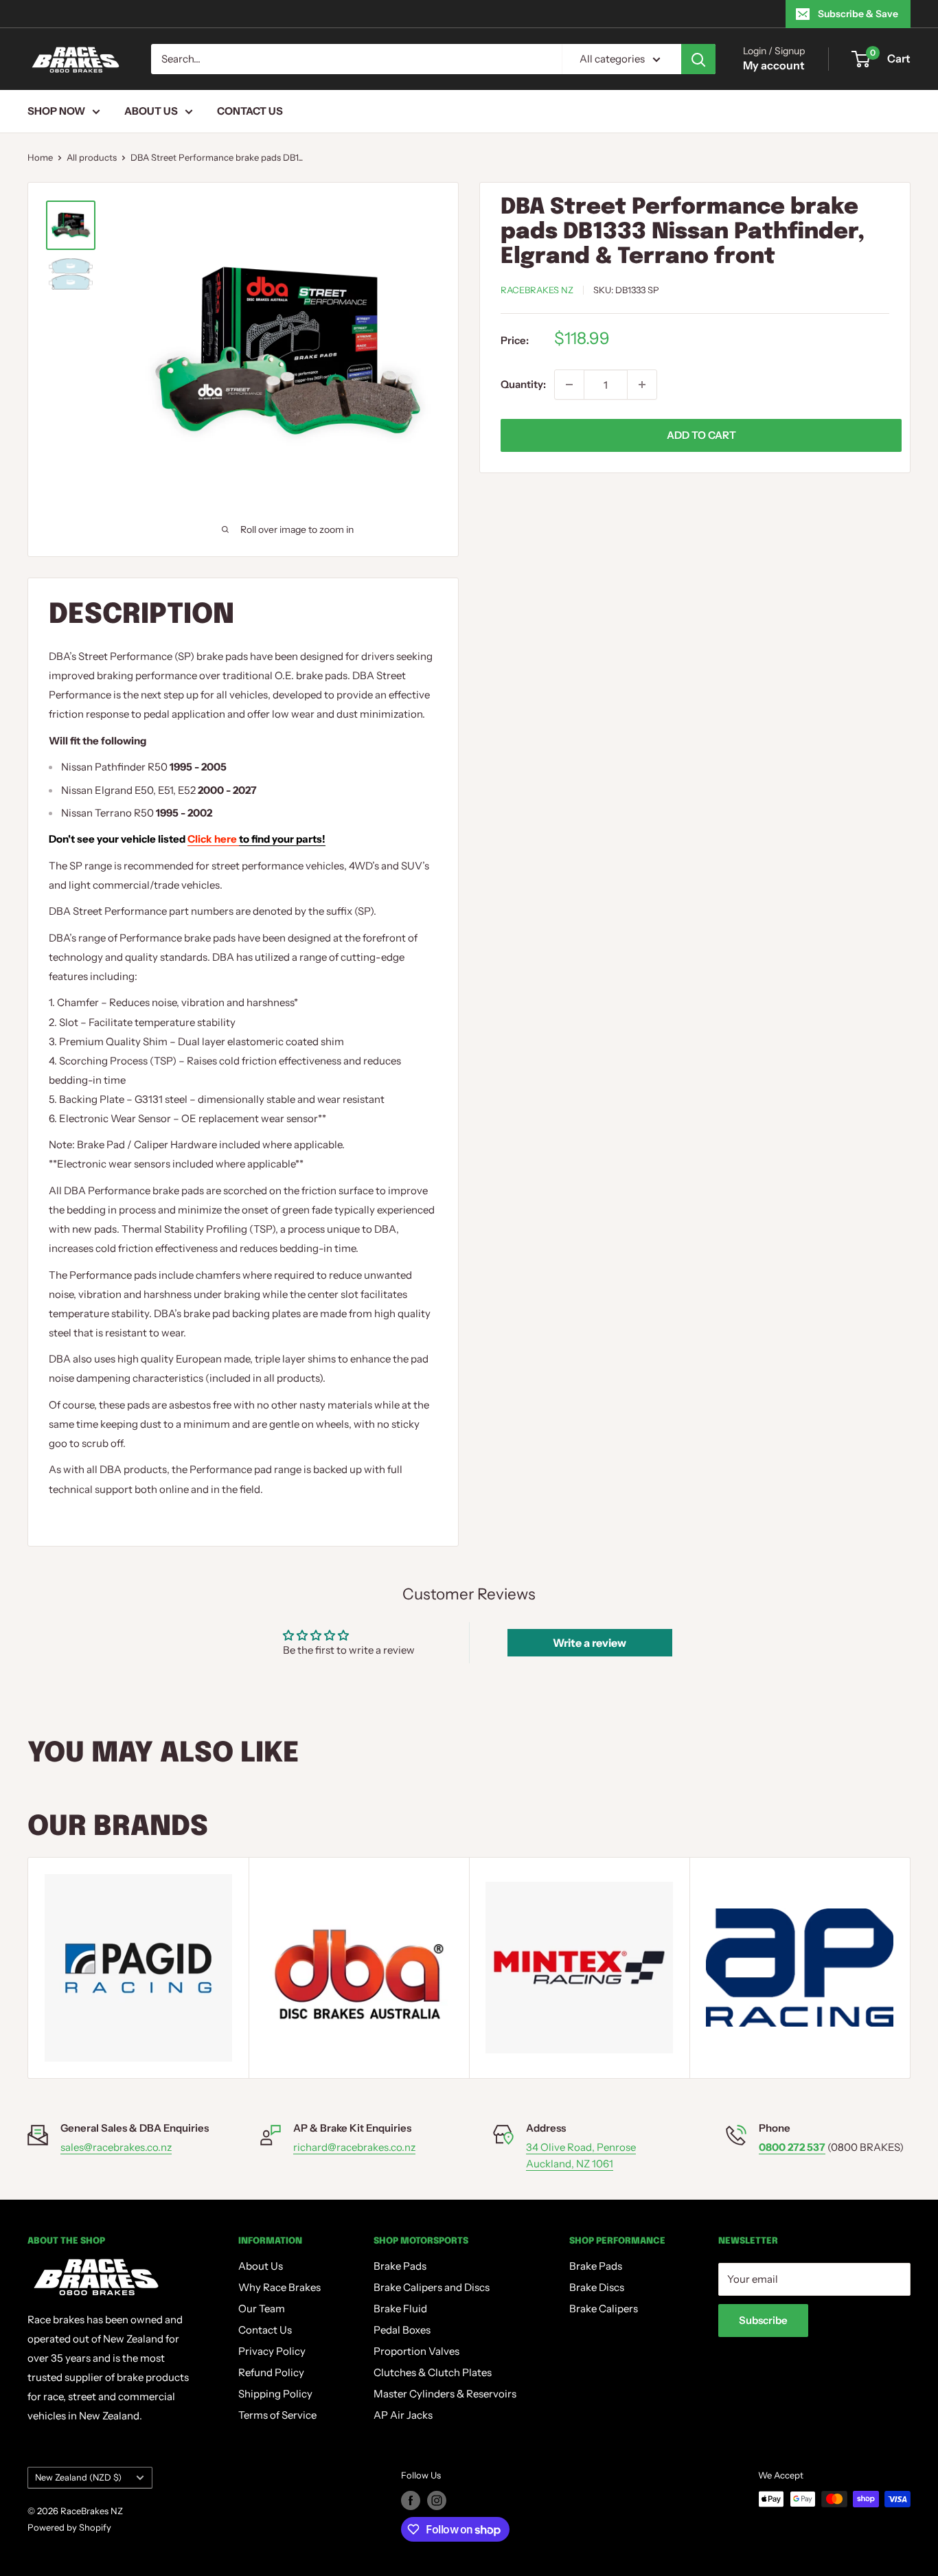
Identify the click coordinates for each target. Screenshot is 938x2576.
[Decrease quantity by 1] (569, 385)
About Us (151, 111)
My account (774, 65)
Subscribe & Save (858, 14)
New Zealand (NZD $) (78, 2477)
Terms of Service (277, 2415)
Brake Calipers (604, 2309)
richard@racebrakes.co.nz (354, 2147)
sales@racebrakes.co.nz (116, 2147)
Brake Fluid (400, 2309)
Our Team (262, 2309)
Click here (256, 839)
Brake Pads (400, 2266)
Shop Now (56, 111)
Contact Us (250, 111)
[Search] (698, 59)
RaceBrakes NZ (537, 290)
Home (40, 157)
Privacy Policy (272, 2351)
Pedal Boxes (402, 2330)
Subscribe (763, 2320)
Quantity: (523, 384)
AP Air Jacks (403, 2415)
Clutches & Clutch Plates (433, 2372)
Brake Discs (597, 2287)
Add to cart (701, 435)
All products (92, 157)
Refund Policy (271, 2372)
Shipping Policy (275, 2394)
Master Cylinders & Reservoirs (445, 2394)
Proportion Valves (416, 2351)
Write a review (590, 1643)
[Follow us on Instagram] (437, 2500)
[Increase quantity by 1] (642, 385)
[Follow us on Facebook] (411, 2500)
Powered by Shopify (69, 2527)
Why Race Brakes (279, 2287)
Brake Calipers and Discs (432, 2287)
